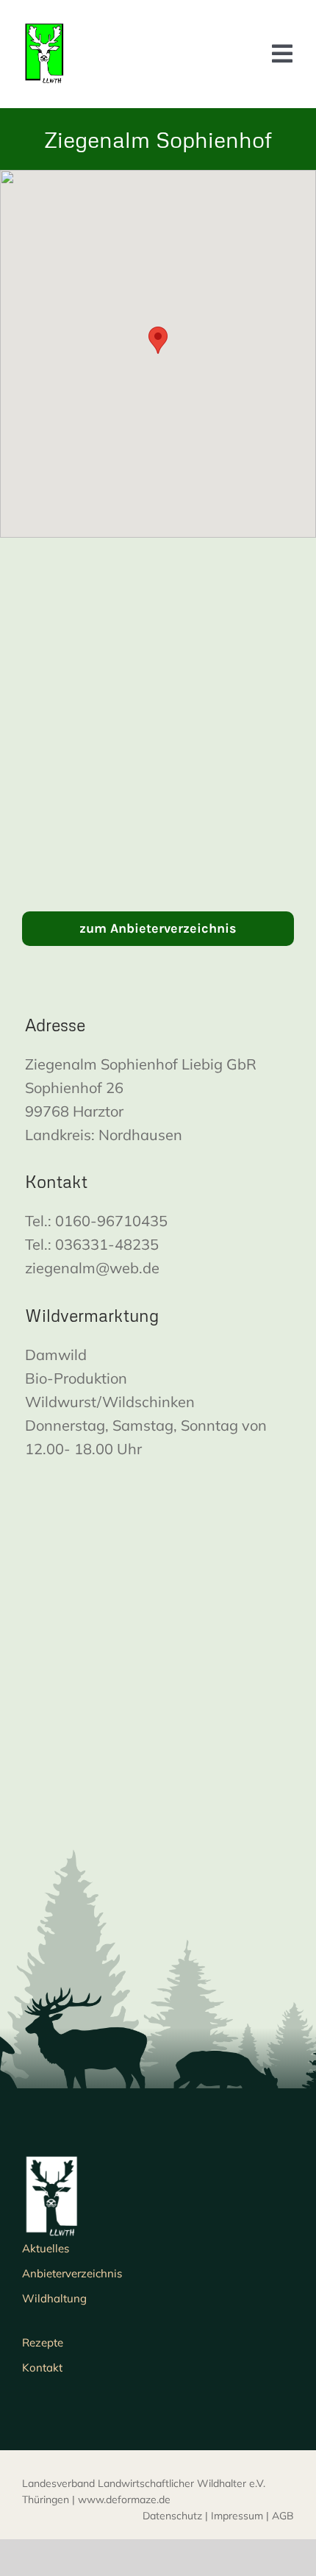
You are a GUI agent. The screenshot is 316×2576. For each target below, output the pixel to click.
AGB (283, 2516)
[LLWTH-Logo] (44, 29)
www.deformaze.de (124, 2499)
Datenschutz (172, 2516)
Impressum (237, 2516)
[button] (158, 340)
